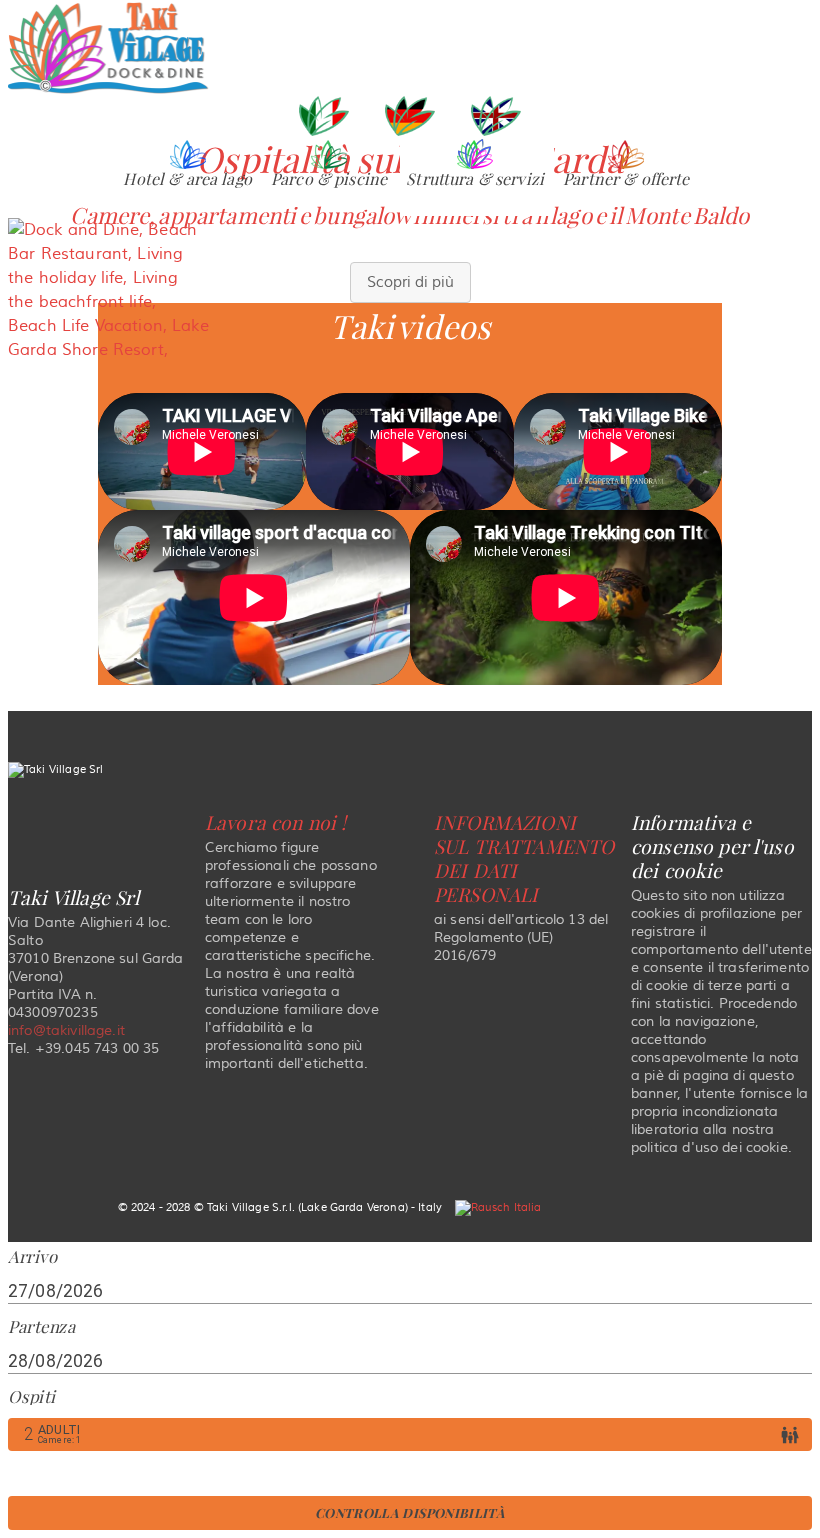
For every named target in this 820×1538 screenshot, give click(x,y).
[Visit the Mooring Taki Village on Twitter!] (503, 736)
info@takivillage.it (66, 1031)
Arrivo (32, 1257)
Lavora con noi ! (275, 823)
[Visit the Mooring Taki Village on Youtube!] (446, 736)
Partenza (41, 1326)
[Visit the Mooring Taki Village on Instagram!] (384, 736)
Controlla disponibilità (410, 1513)
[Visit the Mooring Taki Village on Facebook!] (323, 736)
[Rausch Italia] (498, 1207)
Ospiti (31, 1396)
